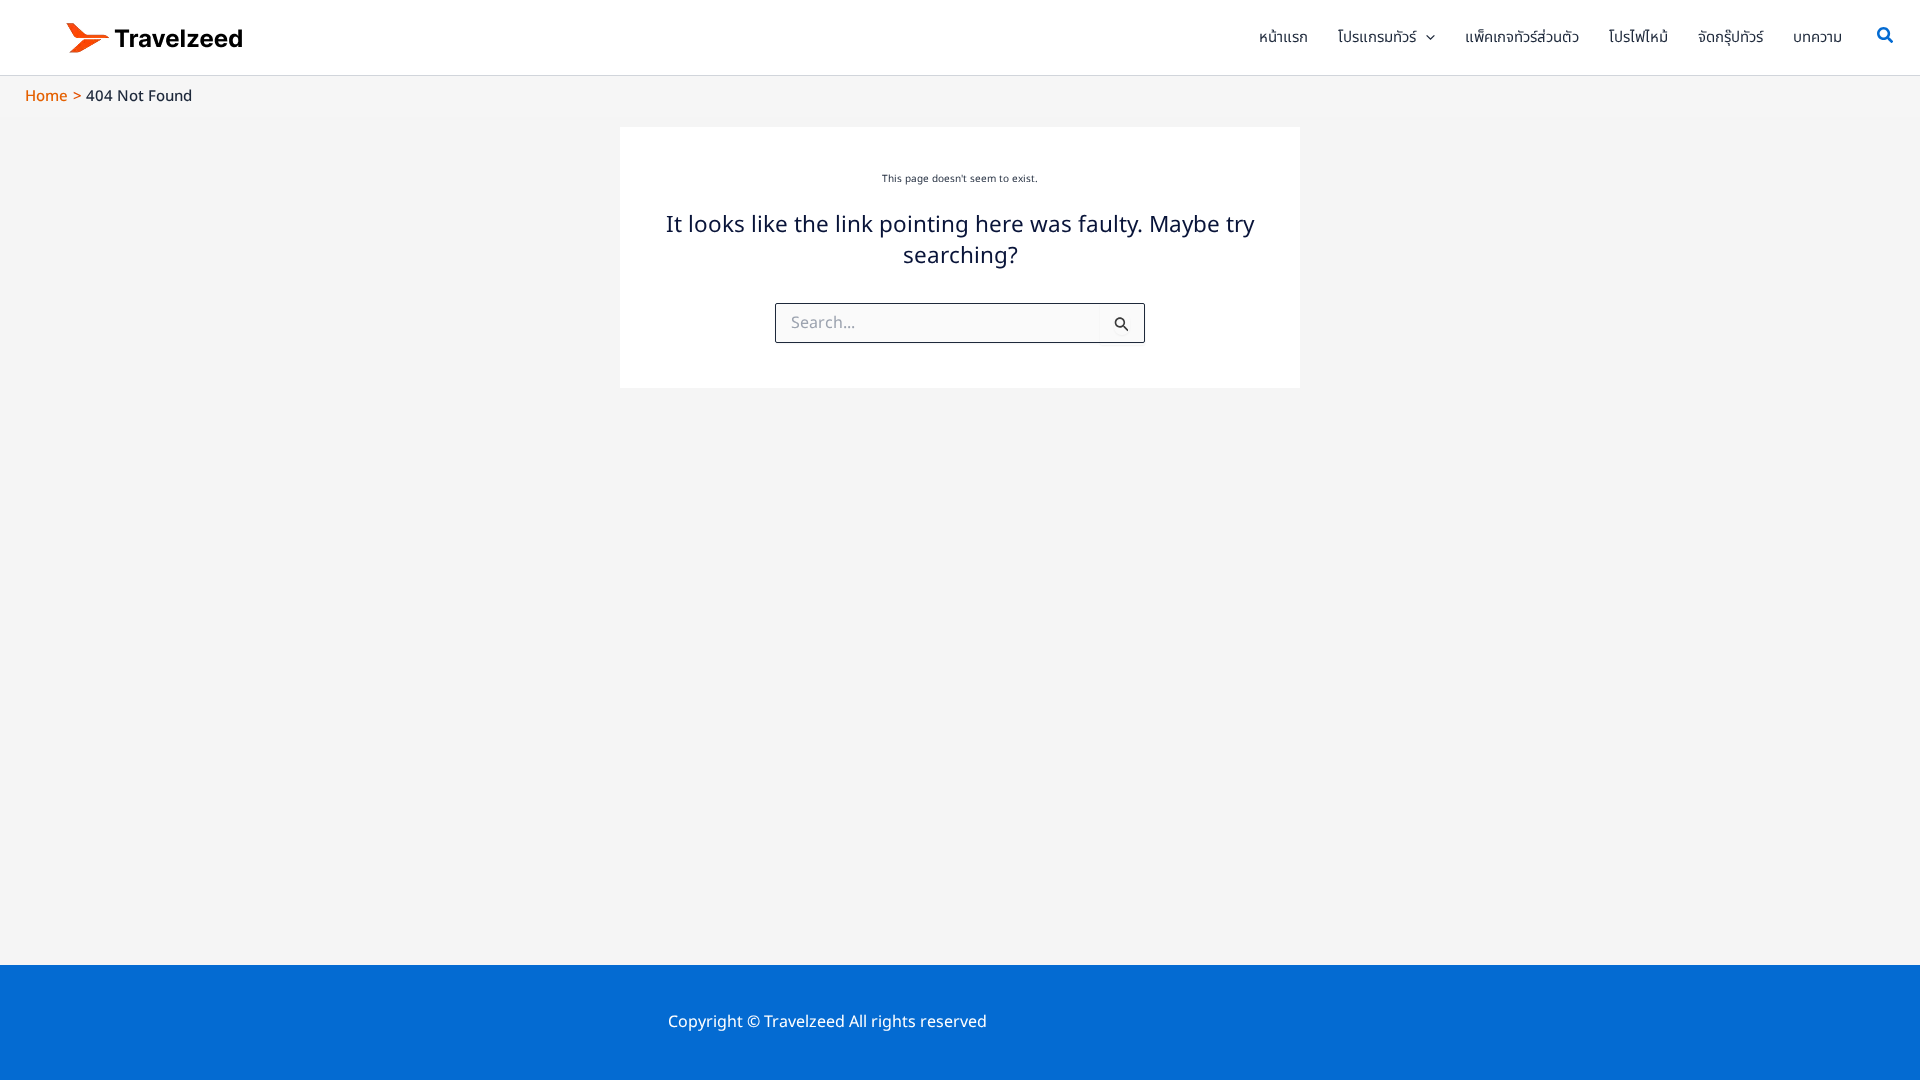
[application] (1425, 38)
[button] (1886, 38)
